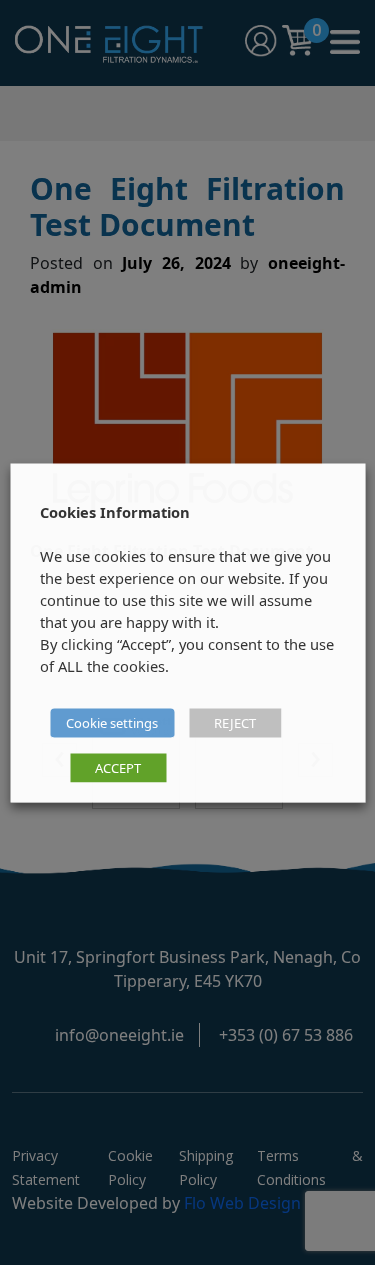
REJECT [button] (235, 722)
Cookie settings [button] (112, 722)
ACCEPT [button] (118, 767)
